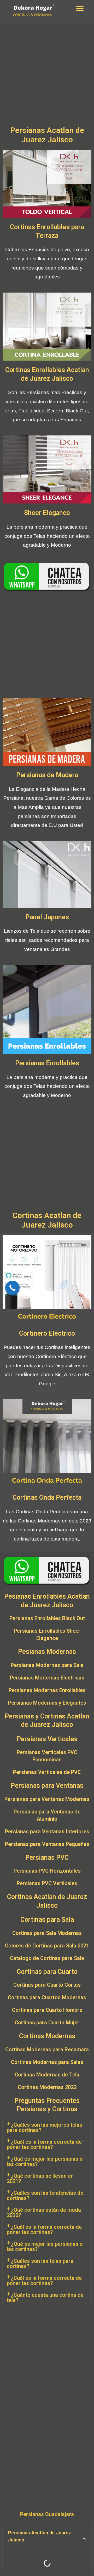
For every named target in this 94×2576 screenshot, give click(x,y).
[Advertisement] (47, 76)
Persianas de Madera (47, 775)
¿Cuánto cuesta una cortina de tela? (45, 2298)
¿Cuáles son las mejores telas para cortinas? (45, 2127)
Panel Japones (47, 917)
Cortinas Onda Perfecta (47, 1497)
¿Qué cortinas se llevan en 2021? (40, 2179)
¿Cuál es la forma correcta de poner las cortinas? (44, 2144)
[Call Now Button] (12, 1288)
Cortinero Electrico (47, 1333)
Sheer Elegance (47, 513)
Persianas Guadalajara (47, 2514)
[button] (80, 9)
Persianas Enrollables (47, 1063)
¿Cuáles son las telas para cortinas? (40, 2264)
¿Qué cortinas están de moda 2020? (44, 2213)
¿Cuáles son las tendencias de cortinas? (45, 2196)
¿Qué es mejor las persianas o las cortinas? (45, 2161)
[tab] (47, 2127)
